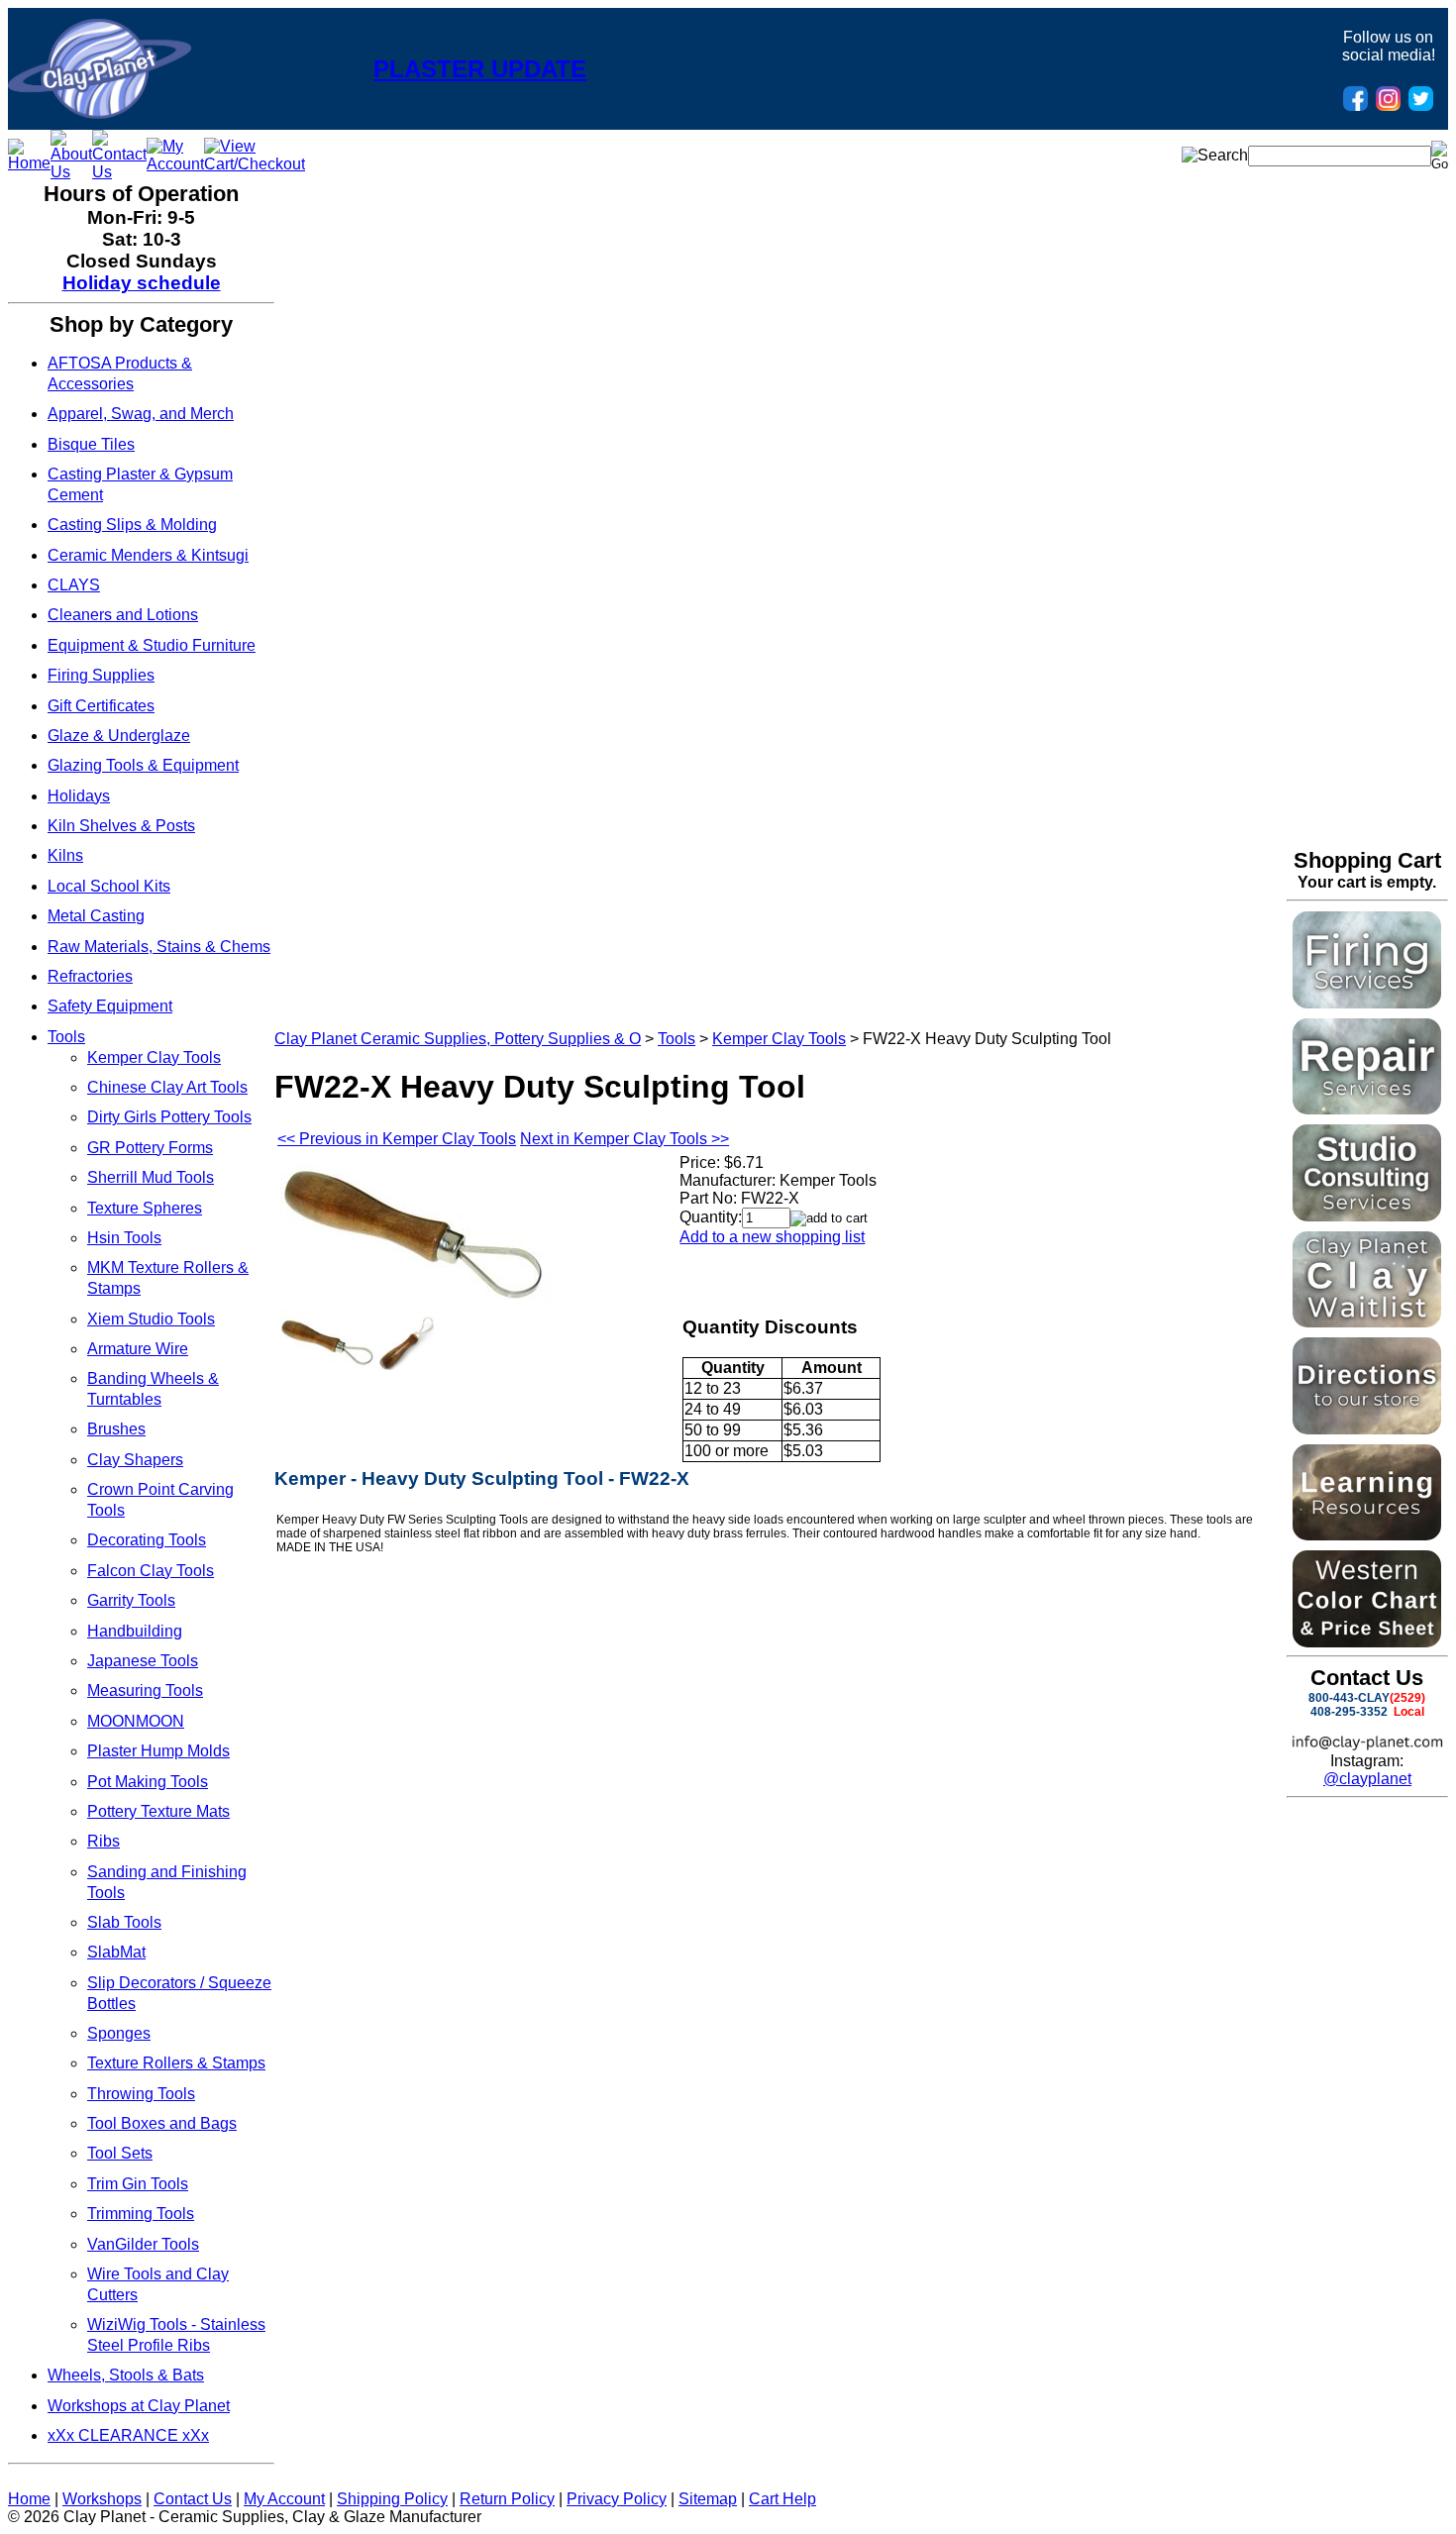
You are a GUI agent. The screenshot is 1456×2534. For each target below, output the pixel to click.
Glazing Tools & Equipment (143, 765)
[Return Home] (100, 113)
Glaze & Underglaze (119, 736)
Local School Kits (109, 886)
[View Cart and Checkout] (255, 164)
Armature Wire (138, 1349)
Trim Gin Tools (138, 2184)
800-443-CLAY (1349, 1698)
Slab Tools (124, 1922)
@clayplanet (1367, 1779)
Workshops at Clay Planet (139, 2406)
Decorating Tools (147, 1540)
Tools (66, 1037)
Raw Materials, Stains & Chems (159, 947)
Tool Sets (120, 2153)
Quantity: (711, 1217)
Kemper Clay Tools (154, 1057)
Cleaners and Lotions (123, 615)
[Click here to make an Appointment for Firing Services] (1367, 1003)
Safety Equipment (110, 1006)
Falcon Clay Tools (151, 1571)
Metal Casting (96, 916)
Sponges (119, 2033)
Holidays (79, 796)
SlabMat (116, 1952)
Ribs (104, 1841)
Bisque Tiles (91, 444)
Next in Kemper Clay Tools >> (624, 1139)
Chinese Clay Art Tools (167, 1087)
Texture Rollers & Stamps (176, 2063)
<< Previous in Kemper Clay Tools (397, 1139)
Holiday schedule (142, 283)
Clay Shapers (135, 1460)
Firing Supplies (101, 675)
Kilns (65, 855)
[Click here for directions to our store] (1367, 1429)
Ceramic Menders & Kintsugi (148, 555)
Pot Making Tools (148, 1782)
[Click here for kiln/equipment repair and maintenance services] (1367, 1109)
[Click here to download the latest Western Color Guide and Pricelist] (1367, 1642)
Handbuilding (135, 1631)
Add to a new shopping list (772, 1237)
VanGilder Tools (143, 2244)
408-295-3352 (1349, 1712)
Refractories (90, 976)
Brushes (116, 1429)
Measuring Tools (145, 1690)
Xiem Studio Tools (151, 1319)
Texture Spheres (145, 1208)
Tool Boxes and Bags (162, 2123)
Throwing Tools (141, 2094)
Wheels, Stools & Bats (126, 2375)
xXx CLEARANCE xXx (128, 2435)
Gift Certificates (101, 706)
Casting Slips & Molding (132, 525)
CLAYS (74, 585)
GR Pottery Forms (150, 1148)
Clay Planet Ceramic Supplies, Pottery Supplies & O (458, 1039)
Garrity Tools (131, 1600)
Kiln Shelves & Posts (121, 826)
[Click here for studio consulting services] (1367, 1216)
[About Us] (71, 172)
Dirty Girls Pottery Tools (169, 1117)
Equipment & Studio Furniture (152, 645)
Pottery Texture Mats (158, 1811)
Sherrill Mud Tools (151, 1177)
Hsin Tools (124, 1238)
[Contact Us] (119, 172)
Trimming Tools (141, 2214)
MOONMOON (136, 1721)
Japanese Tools (143, 1661)
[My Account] (175, 164)
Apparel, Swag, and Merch (141, 414)
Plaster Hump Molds (158, 1751)
